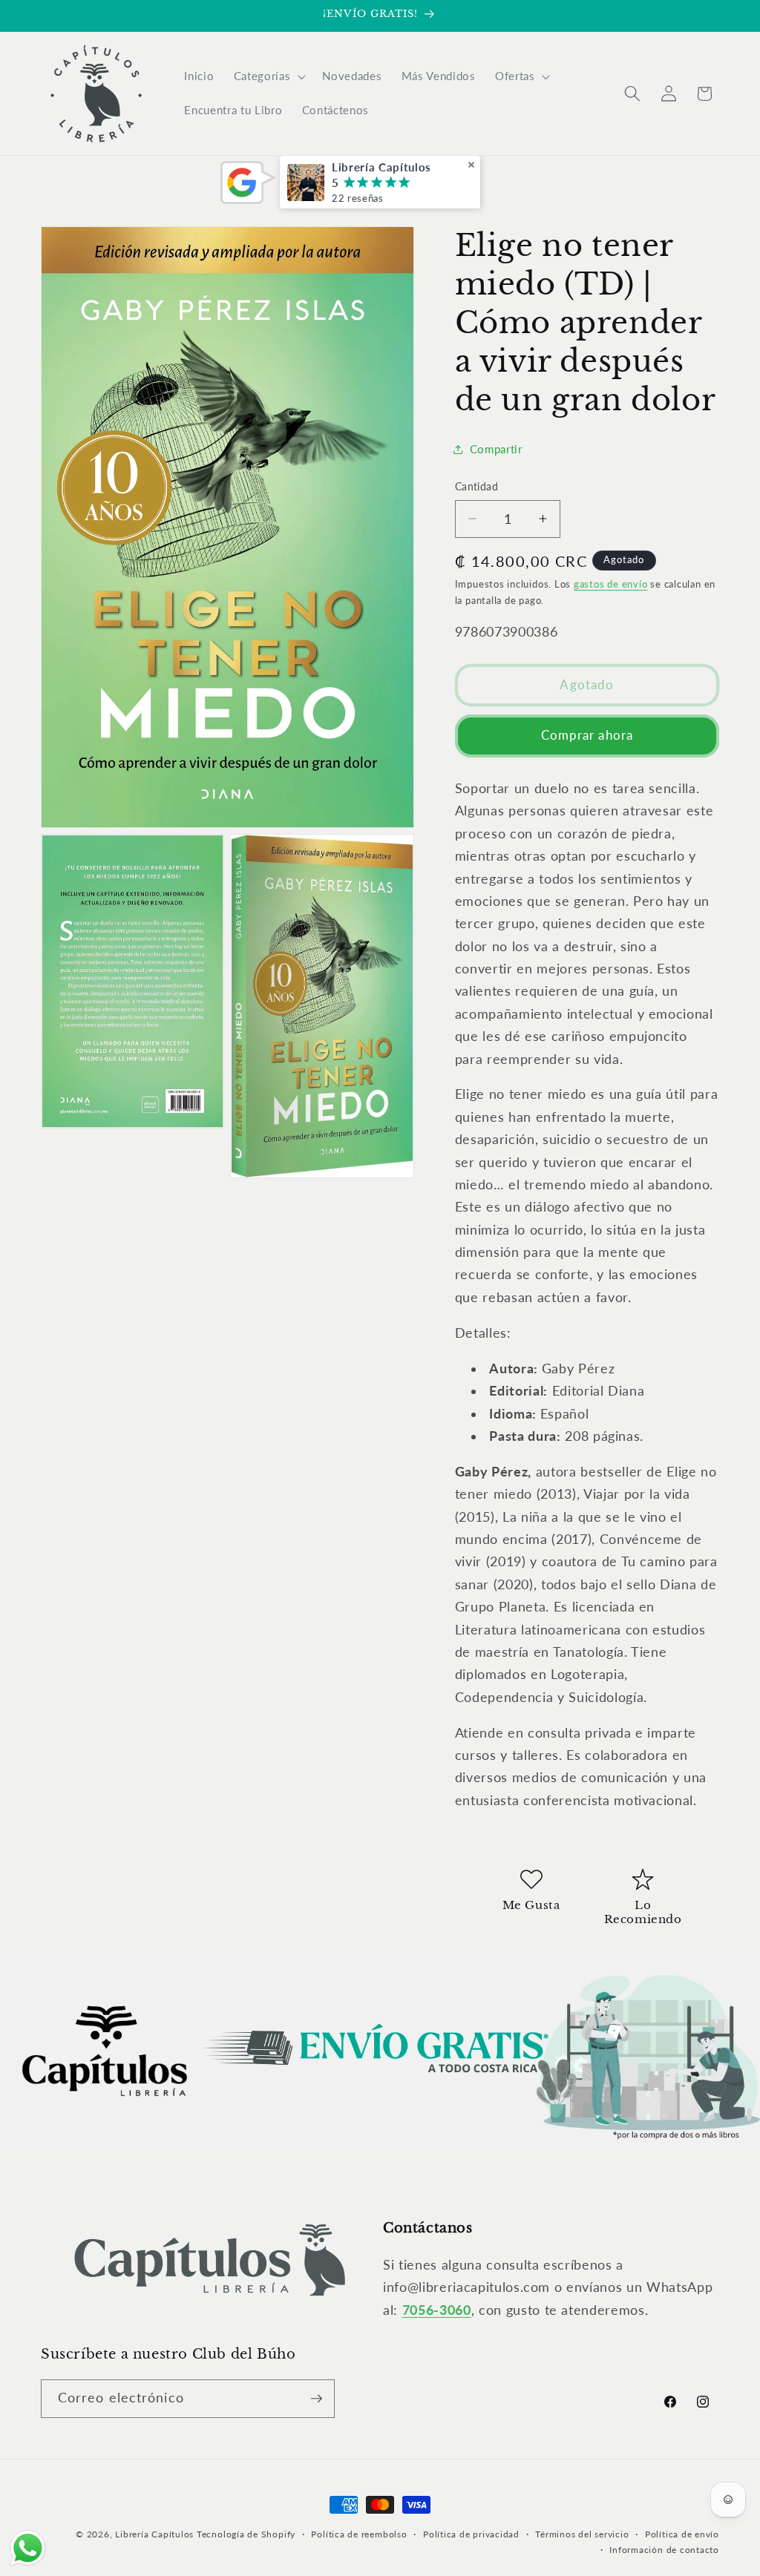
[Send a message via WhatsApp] (28, 2548)
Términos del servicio (582, 2534)
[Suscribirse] (316, 2399)
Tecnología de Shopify (246, 2534)
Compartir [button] (496, 449)
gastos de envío (611, 584)
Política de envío (682, 2534)
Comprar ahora (587, 735)
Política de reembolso (359, 2534)
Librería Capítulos (154, 2534)
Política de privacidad (471, 2534)
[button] (268, 76)
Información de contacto (664, 2550)
